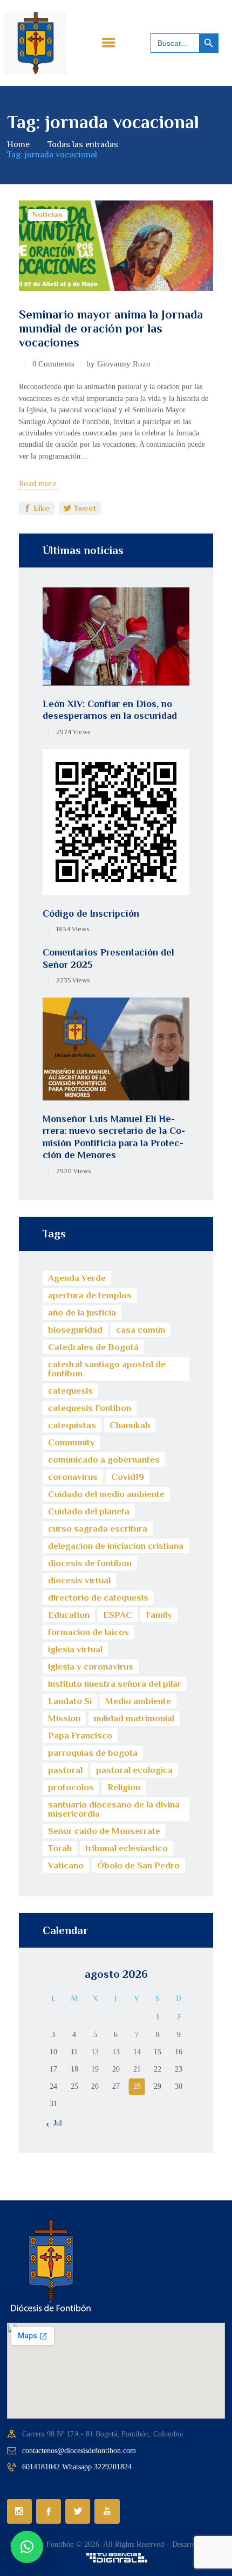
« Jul (54, 2123)
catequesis (70, 1391)
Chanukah (130, 1425)
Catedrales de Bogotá (93, 1347)
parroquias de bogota (93, 1753)
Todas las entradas (83, 144)
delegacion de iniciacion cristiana (116, 1546)
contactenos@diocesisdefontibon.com (79, 2451)
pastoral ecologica (134, 1770)
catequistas (72, 1425)
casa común (141, 1330)
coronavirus (73, 1477)
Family (159, 1615)
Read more (38, 483)
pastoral (65, 1770)
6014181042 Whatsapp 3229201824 (77, 2467)
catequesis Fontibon (90, 1408)
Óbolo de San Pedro (138, 1865)
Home (18, 144)
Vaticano (66, 1865)
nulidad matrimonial (134, 1718)
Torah (60, 1848)
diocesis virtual (79, 1580)
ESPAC (118, 1615)
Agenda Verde (77, 1278)
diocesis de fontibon (90, 1563)
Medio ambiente (138, 1701)
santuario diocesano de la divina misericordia (114, 1809)
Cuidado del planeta (89, 1511)
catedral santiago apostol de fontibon (107, 1369)
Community (71, 1442)
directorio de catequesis (98, 1598)
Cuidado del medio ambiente (106, 1494)
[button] (27, 2547)
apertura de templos (90, 1295)
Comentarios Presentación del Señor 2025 (108, 958)
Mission (64, 1718)
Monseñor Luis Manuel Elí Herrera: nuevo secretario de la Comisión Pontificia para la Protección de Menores (114, 1137)
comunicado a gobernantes (104, 1460)
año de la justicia (82, 1313)
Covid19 (128, 1477)
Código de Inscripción (91, 913)
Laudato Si (70, 1701)
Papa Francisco (80, 1736)
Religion (124, 1787)
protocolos (71, 1787)
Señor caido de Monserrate (104, 1831)
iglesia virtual (75, 1649)
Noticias (47, 214)
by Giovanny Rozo (120, 364)
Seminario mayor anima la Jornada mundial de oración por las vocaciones (111, 328)
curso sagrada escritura (98, 1529)
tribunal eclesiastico (127, 1848)
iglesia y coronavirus (91, 1667)
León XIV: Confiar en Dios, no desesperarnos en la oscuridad (110, 710)
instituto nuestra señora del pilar (115, 1684)
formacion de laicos (88, 1632)
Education (69, 1615)
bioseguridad (75, 1330)
